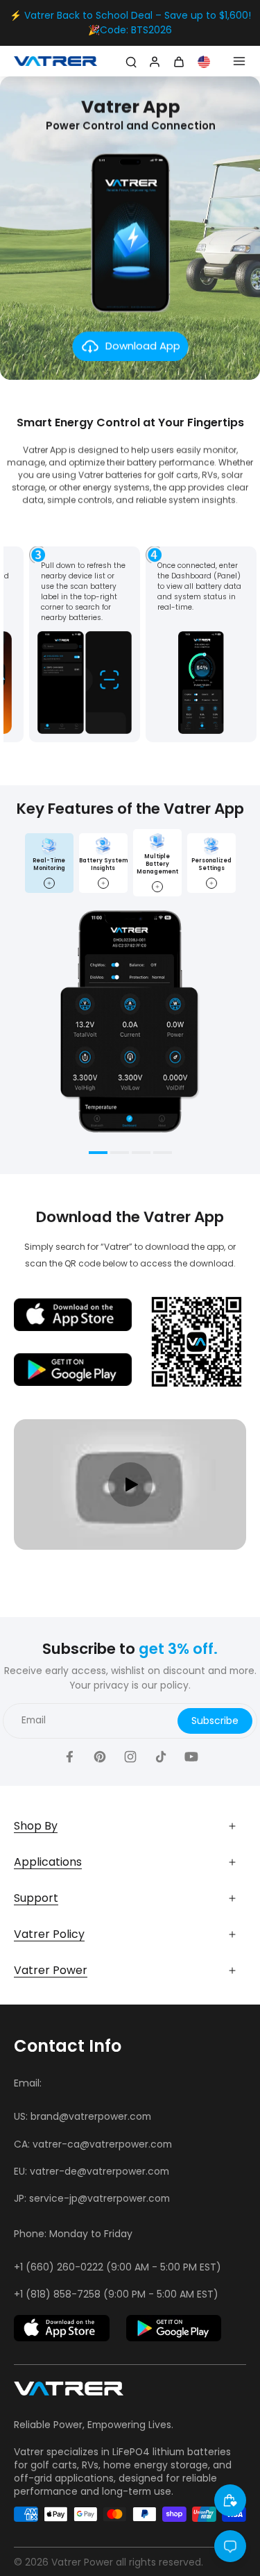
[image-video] (130, 1484)
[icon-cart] (181, 61)
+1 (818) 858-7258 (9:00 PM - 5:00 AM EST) (116, 2294)
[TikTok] (161, 1757)
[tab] (98, 1154)
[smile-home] (230, 2500)
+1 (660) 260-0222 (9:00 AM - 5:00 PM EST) (118, 2267)
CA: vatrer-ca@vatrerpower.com (93, 2144)
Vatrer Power (82, 2562)
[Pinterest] (100, 1757)
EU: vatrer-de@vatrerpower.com (92, 2171)
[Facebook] (69, 1757)
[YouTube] (191, 1757)
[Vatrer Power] (69, 2393)
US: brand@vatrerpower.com (83, 2116)
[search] (131, 61)
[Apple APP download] (62, 2328)
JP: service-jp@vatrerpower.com (92, 2198)
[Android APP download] (174, 2328)
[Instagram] (130, 1757)
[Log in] (153, 61)
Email (34, 1721)
